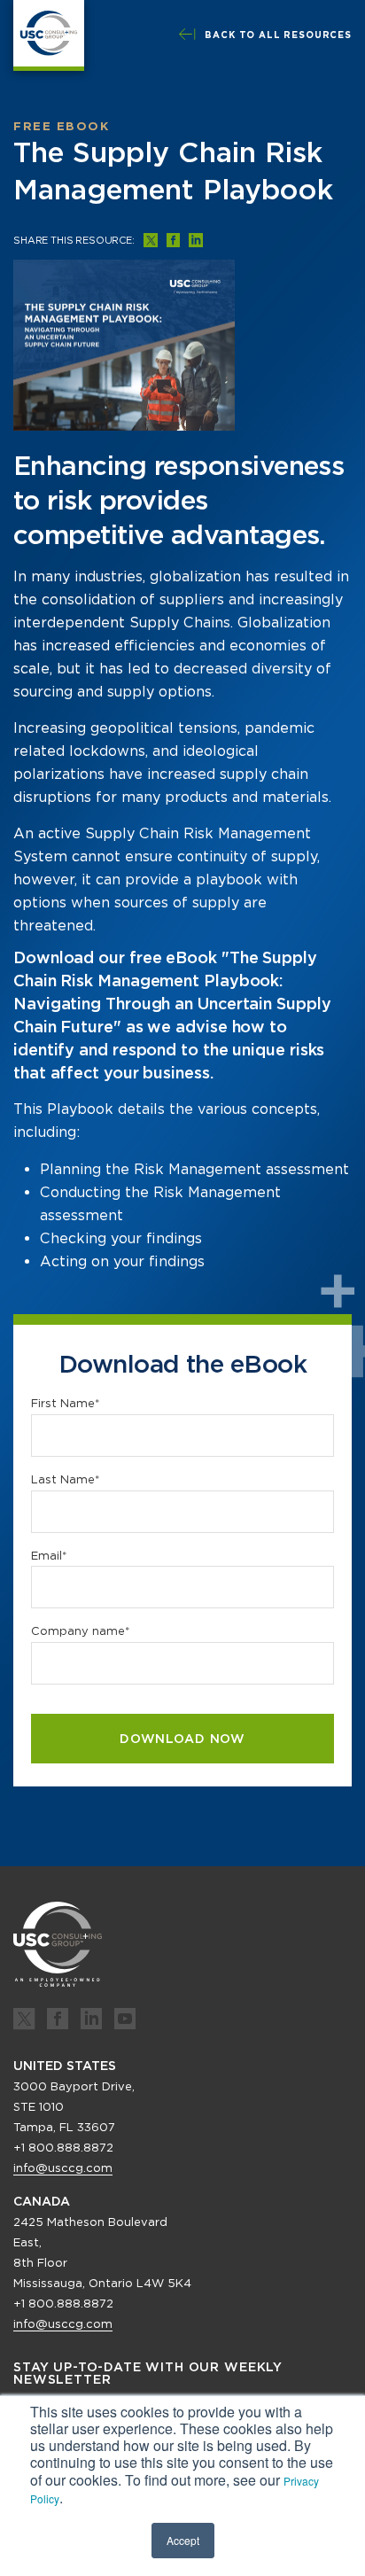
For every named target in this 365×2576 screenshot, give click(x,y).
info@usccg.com (63, 2168)
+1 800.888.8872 (63, 2148)
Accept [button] (183, 2540)
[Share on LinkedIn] (196, 240)
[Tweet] (151, 240)
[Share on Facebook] (173, 240)
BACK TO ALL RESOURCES (278, 35)
